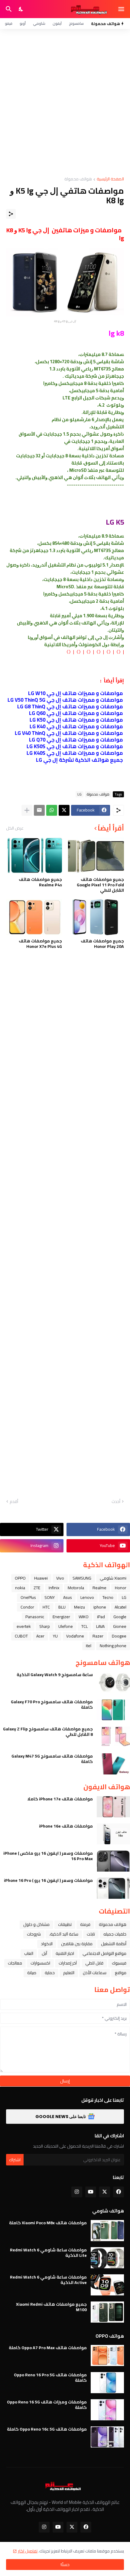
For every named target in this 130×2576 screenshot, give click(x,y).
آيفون (57, 23)
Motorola (76, 1588)
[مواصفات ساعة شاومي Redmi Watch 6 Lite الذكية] (107, 2258)
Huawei (41, 1578)
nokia (20, 1588)
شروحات (34, 1934)
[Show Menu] (122, 9)
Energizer (61, 1617)
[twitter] (105, 2192)
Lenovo (87, 1597)
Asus (68, 1597)
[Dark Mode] (21, 9)
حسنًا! (65, 2565)
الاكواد (47, 1944)
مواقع (121, 1973)
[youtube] (91, 2192)
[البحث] (8, 9)
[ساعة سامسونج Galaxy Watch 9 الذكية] (113, 1682)
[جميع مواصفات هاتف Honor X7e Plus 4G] (34, 917)
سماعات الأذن (95, 1973)
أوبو (23, 23)
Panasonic (35, 1617)
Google (120, 1617)
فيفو (9, 23)
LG (124, 1597)
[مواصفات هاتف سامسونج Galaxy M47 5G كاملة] (113, 1764)
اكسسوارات (40, 1963)
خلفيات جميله (115, 1934)
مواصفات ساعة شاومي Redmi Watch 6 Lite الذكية (48, 2253)
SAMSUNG (82, 1578)
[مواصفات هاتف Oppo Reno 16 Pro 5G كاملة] (107, 2383)
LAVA (100, 1626)
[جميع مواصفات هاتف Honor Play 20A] (96, 917)
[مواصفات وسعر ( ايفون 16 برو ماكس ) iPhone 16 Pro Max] (113, 1861)
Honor (121, 1588)
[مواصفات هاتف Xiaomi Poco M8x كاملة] (107, 2231)
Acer (40, 1636)
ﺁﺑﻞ (44, 1953)
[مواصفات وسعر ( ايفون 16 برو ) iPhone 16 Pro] (113, 1888)
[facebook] (119, 2192)
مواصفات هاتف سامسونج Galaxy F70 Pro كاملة (52, 1704)
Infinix (54, 1588)
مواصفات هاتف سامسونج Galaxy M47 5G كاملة (52, 1759)
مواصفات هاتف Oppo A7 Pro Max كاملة (48, 2348)
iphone (100, 1607)
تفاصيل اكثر (28, 2551)
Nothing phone (113, 1646)
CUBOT (21, 1636)
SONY (50, 1597)
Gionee (120, 1626)
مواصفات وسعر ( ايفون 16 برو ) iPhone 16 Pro (48, 1880)
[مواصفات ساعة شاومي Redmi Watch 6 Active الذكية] (107, 2285)
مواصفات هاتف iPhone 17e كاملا (60, 1799)
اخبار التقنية (65, 1953)
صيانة (32, 1973)
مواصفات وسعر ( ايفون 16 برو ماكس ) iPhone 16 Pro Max (48, 1856)
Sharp (45, 1626)
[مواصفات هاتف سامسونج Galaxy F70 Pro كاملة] (113, 1710)
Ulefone (66, 1626)
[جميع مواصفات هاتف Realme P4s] (34, 856)
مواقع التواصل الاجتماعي (104, 1953)
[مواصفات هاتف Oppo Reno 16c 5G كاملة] (107, 2437)
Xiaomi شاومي (113, 1578)
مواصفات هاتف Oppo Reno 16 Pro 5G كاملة (50, 2377)
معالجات (15, 1963)
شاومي (39, 23)
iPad (101, 1617)
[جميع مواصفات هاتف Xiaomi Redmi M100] (107, 2312)
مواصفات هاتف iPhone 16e (66, 1826)
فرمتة (85, 1924)
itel (89, 1646)
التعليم (69, 1973)
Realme (99, 1588)
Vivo (60, 1578)
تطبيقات (65, 1924)
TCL (84, 1626)
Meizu (80, 1607)
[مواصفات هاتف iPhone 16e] (113, 1834)
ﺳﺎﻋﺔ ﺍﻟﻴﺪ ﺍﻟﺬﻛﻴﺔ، (64, 1934)
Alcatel (120, 1607)
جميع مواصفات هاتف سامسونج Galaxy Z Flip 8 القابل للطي (48, 1732)
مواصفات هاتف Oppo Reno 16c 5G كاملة (47, 2429)
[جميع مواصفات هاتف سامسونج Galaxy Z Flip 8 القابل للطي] (113, 1737)
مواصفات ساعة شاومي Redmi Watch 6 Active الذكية (48, 2280)
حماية (50, 1973)
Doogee (119, 1636)
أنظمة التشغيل (114, 1944)
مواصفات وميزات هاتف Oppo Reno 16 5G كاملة (47, 2405)
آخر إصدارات (68, 1963)
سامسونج (76, 23)
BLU (62, 1607)
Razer (98, 1636)
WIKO (84, 1617)
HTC (46, 1607)
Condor (27, 1607)
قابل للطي (94, 1963)
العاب (29, 1953)
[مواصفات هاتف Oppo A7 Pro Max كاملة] (107, 2355)
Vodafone (75, 1636)
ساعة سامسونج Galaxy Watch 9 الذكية (55, 1675)
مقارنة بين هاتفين (77, 1944)
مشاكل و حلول (36, 1924)
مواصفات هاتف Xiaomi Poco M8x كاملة (48, 2223)
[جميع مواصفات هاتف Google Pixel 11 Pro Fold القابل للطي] (96, 856)
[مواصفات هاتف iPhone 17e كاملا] (113, 1807)
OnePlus (28, 1597)
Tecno (108, 1597)
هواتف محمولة (113, 1924)
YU (55, 1636)
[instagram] (77, 2192)
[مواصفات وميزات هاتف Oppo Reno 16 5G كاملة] (107, 2410)
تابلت (91, 1934)
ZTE (37, 1588)
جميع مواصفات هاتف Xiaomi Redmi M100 (51, 2307)
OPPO (20, 1578)
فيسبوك (119, 1963)
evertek (24, 1626)
